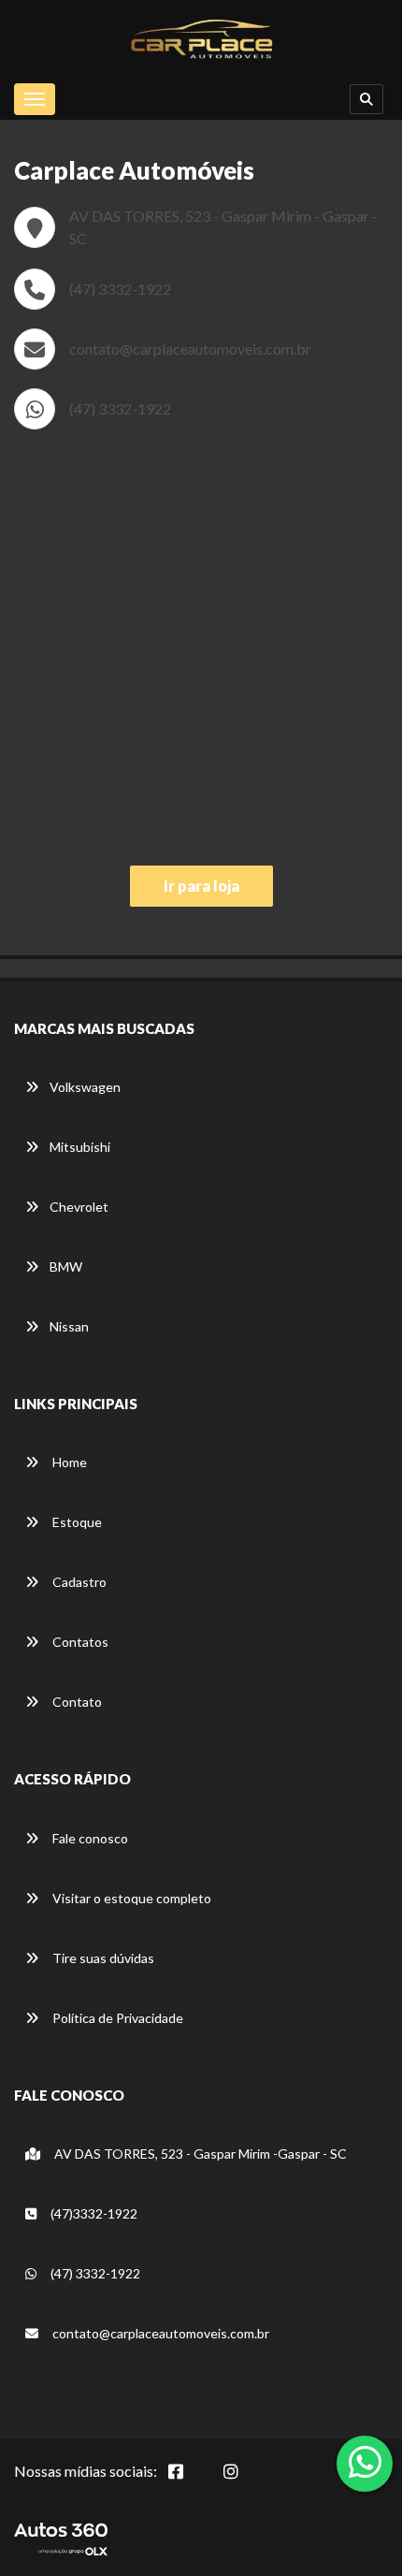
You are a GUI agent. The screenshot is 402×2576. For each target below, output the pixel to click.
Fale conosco (89, 1838)
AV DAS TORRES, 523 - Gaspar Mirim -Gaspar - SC (199, 2154)
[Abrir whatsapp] (365, 2462)
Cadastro (78, 1582)
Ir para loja (201, 886)
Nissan (69, 1326)
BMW (66, 1266)
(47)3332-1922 (93, 2213)
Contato (76, 1702)
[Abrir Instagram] (246, 2481)
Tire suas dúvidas (102, 1958)
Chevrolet (79, 1207)
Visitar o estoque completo (130, 1898)
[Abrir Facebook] (191, 2481)
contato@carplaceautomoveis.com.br (190, 349)
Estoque (76, 1522)
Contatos (79, 1642)
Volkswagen (85, 1087)
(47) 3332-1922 (120, 289)
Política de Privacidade (116, 2018)
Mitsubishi (80, 1147)
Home (68, 1462)
